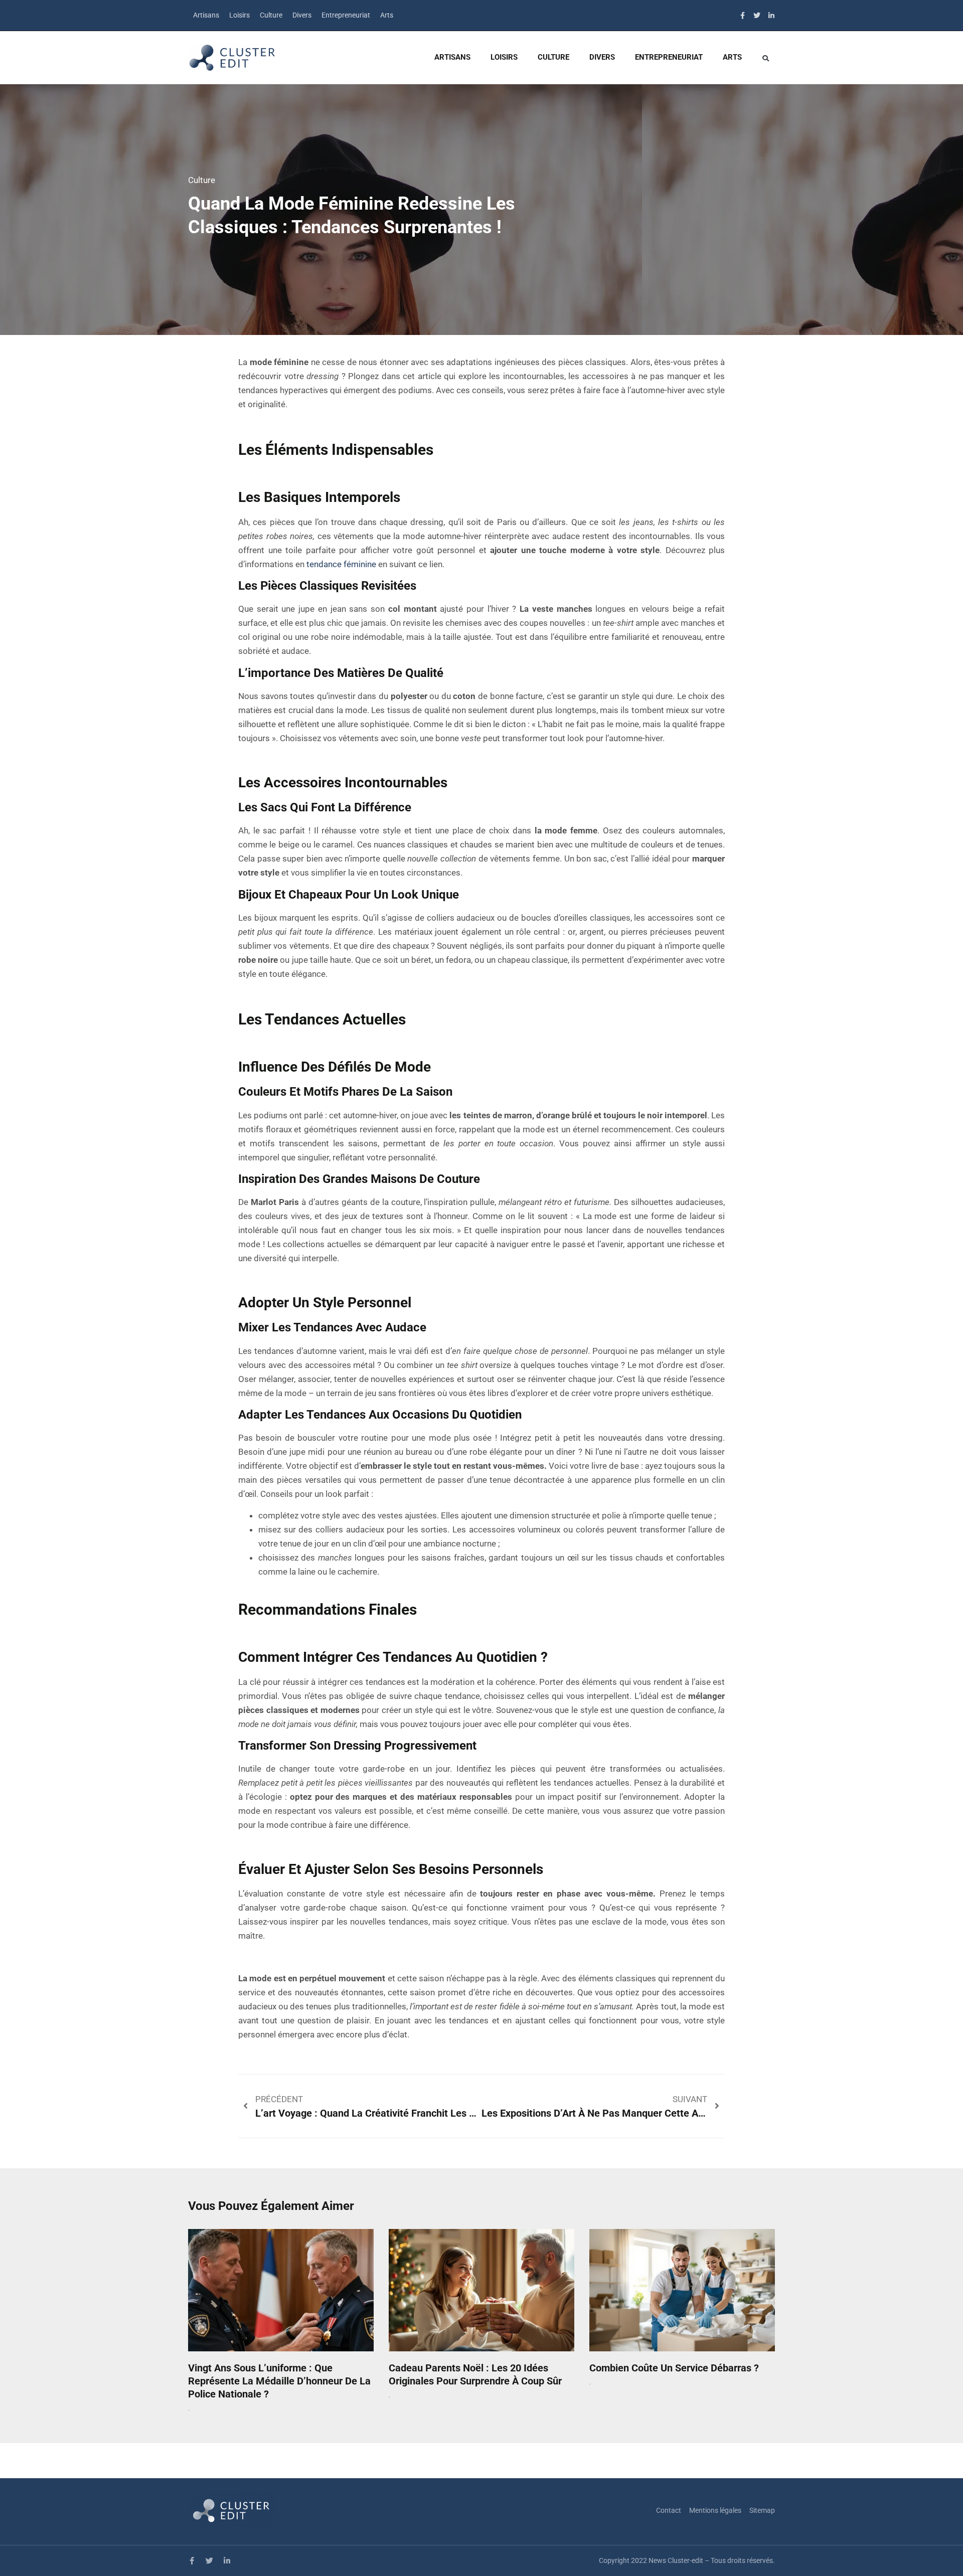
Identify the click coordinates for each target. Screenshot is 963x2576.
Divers (302, 15)
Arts (387, 15)
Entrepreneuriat (346, 15)
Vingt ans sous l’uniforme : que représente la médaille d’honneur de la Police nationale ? (279, 2381)
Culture (271, 15)
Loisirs (239, 15)
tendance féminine (341, 564)
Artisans (206, 15)
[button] (765, 58)
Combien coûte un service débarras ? (674, 2368)
